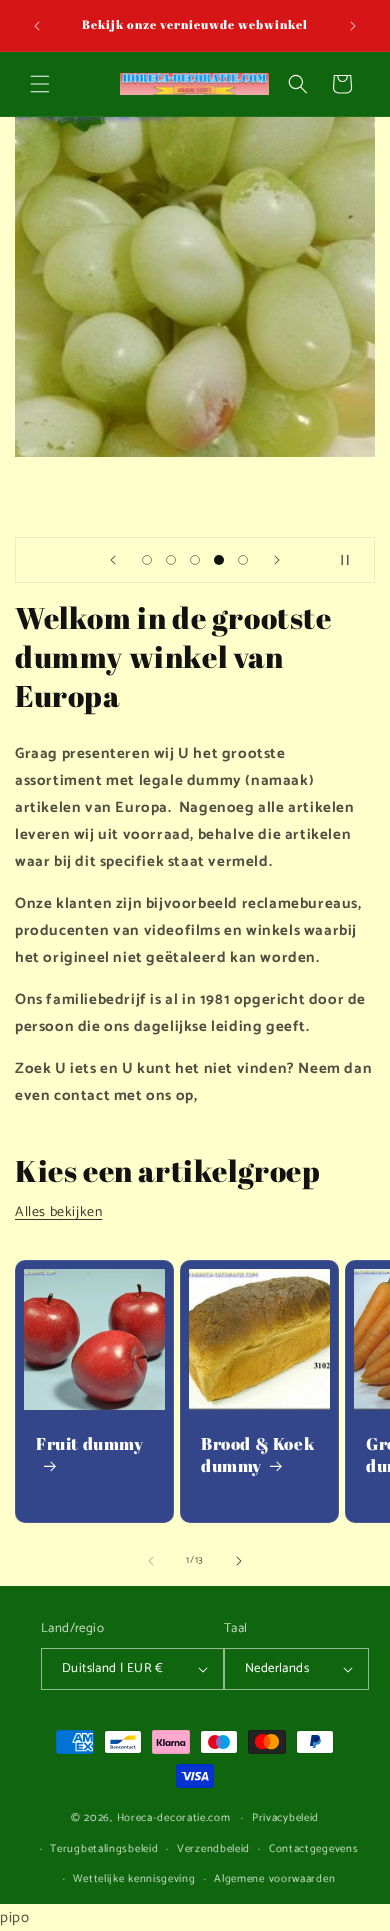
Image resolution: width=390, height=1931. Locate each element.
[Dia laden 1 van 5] (147, 560)
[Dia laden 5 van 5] (243, 560)
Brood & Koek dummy (258, 1455)
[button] (40, 84)
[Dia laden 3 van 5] (195, 560)
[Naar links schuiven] (151, 1561)
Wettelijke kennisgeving (134, 1879)
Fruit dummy (90, 1444)
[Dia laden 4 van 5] (219, 560)
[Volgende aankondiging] (353, 26)
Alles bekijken (58, 1212)
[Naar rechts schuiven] (239, 1561)
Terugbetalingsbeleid (104, 1849)
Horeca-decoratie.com (174, 1818)
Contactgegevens (314, 1849)
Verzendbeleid (213, 1849)
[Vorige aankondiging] (37, 26)
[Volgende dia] (277, 560)
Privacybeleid (285, 1818)
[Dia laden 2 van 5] (171, 560)
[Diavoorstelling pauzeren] (353, 560)
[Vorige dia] (113, 560)
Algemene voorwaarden (274, 1879)
